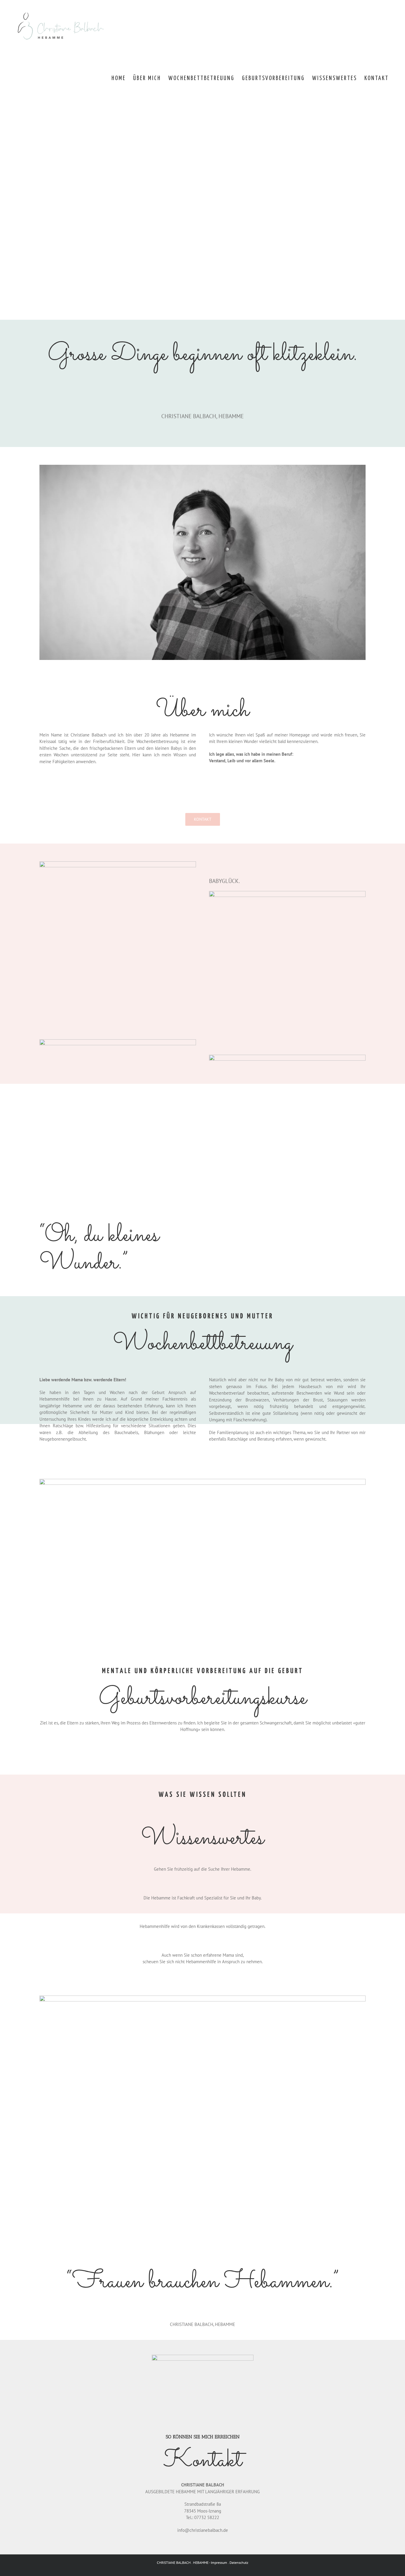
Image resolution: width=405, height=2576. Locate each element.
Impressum (219, 2563)
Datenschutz (239, 2563)
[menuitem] (119, 78)
